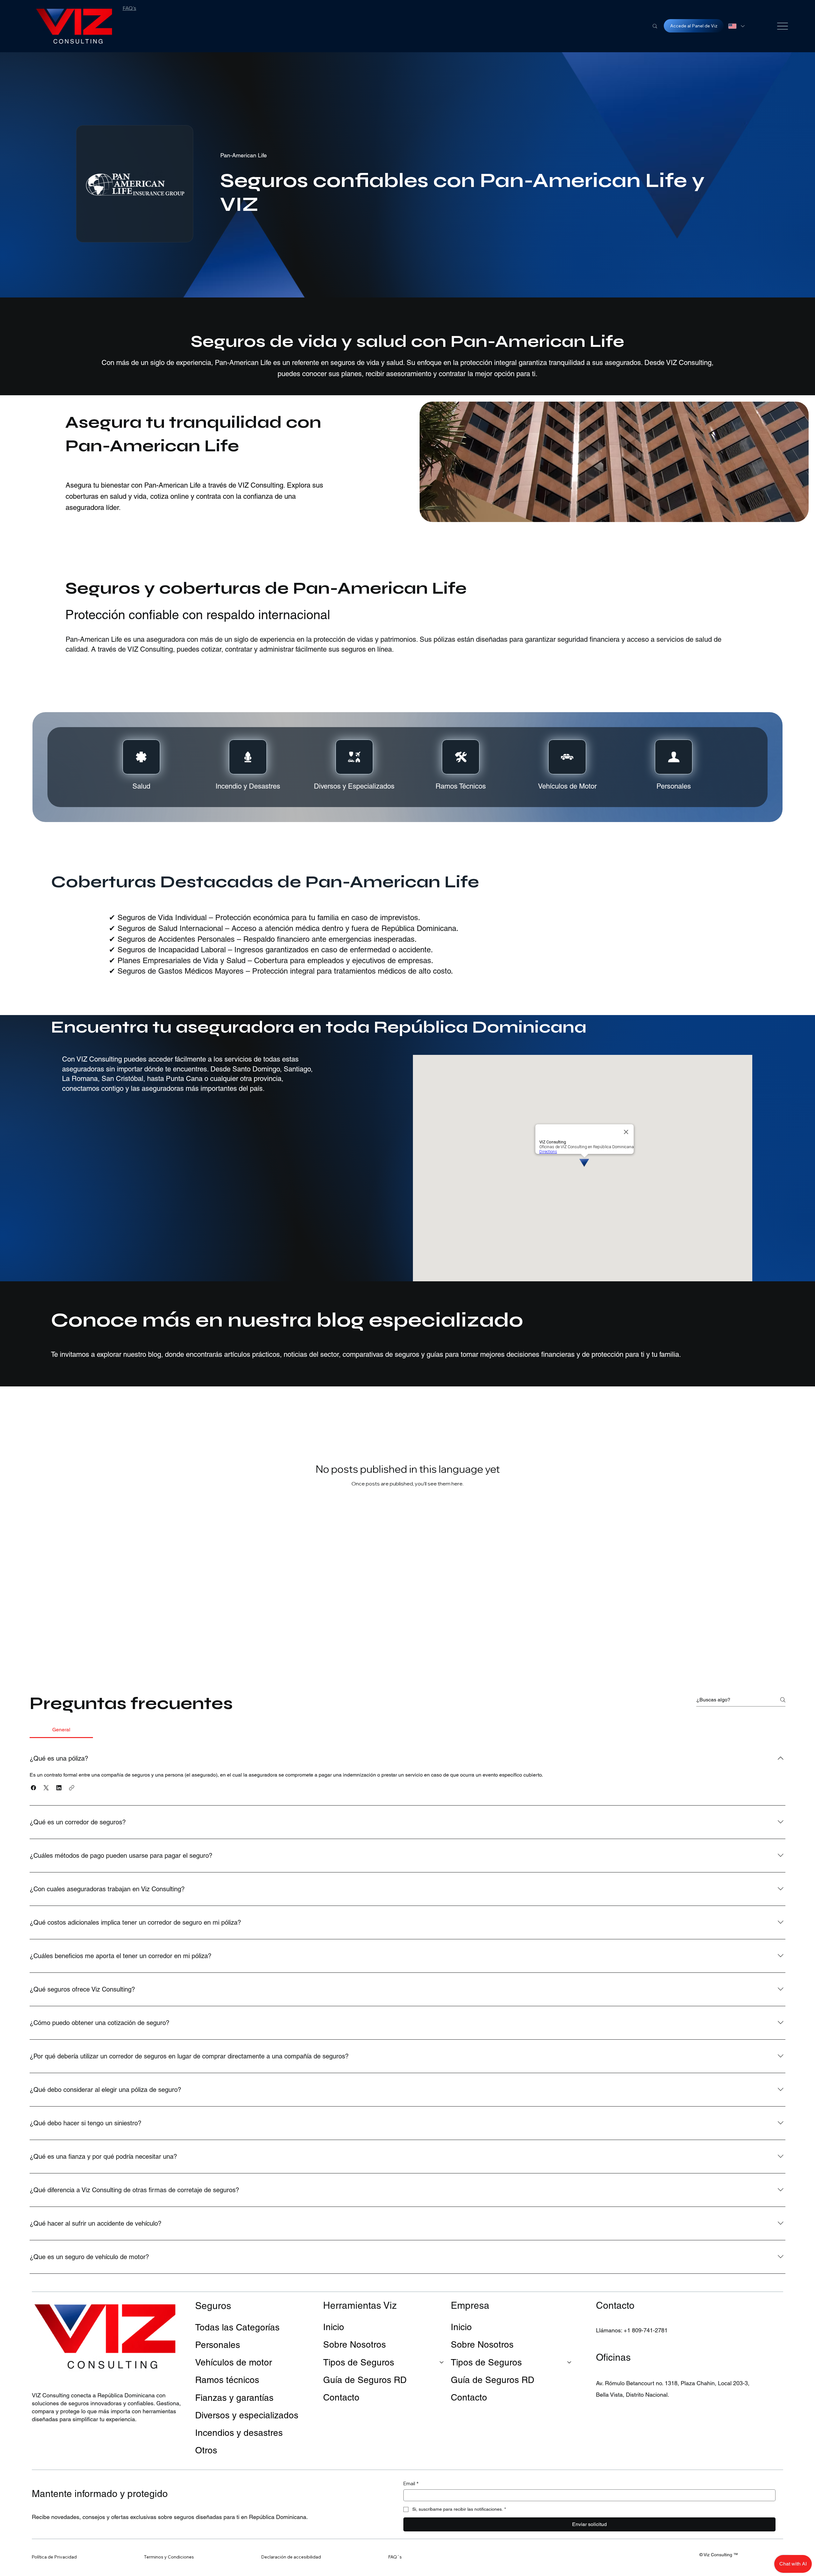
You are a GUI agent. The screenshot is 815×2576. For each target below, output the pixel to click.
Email (411, 2483)
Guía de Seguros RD (365, 2380)
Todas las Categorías (237, 2327)
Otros (206, 2450)
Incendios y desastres (239, 2433)
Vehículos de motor (234, 2362)
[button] (33, 1788)
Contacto (341, 2397)
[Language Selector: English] (736, 26)
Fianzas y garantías (234, 2398)
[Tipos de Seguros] (442, 2362)
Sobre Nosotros (354, 2344)
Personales (218, 2345)
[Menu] (783, 26)
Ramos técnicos (227, 2380)
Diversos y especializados (247, 2415)
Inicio (334, 2327)
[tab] (61, 1730)
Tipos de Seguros (359, 2362)
